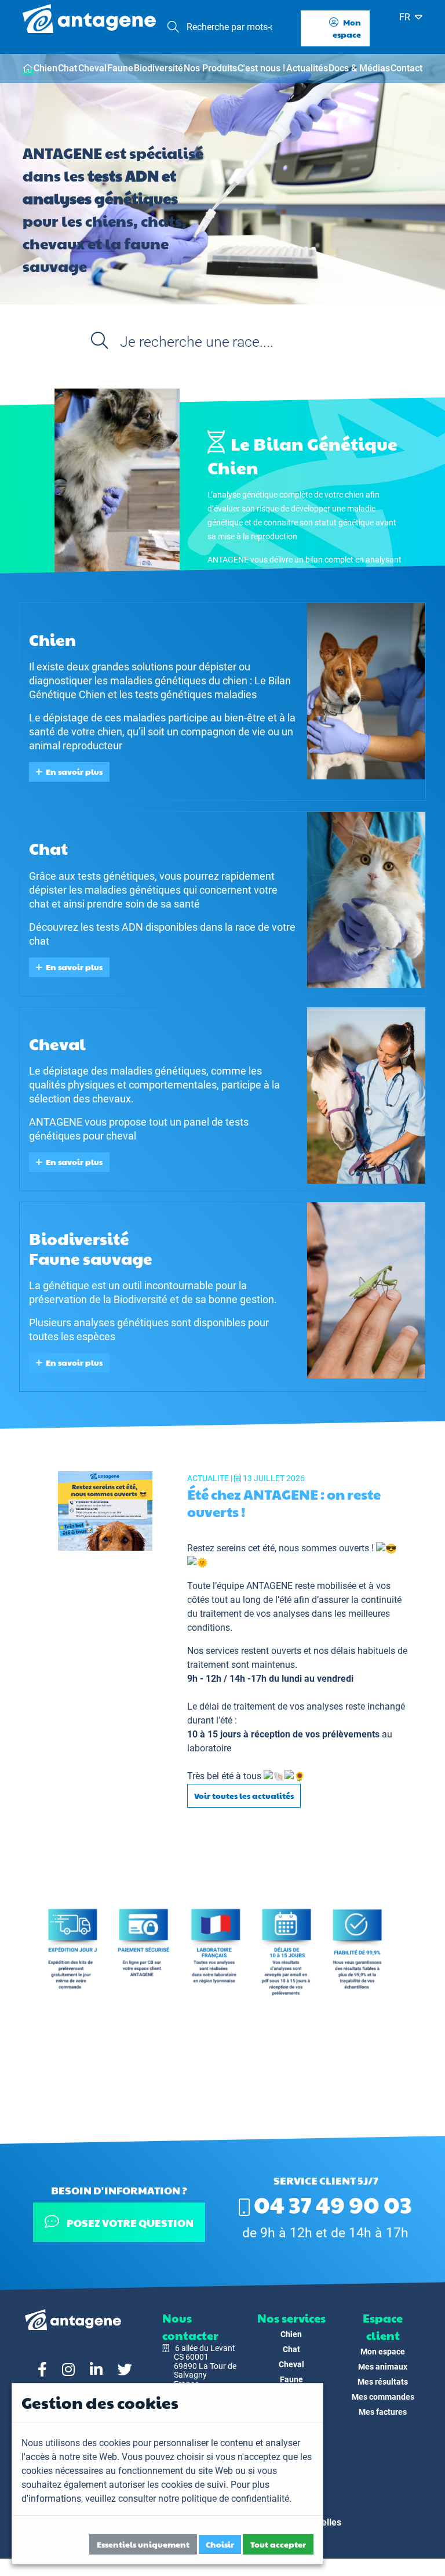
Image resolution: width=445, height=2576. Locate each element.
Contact (406, 68)
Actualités (307, 68)
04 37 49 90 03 (331, 2204)
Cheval (92, 68)
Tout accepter (278, 2544)
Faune (120, 68)
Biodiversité (158, 68)
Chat (68, 68)
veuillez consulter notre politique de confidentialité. (188, 2499)
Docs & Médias (359, 68)
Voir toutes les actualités (244, 1795)
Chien (45, 68)
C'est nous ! (261, 68)
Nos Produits (210, 68)
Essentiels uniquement (143, 2544)
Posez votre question (130, 2223)
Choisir (220, 2544)
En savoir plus (74, 771)
